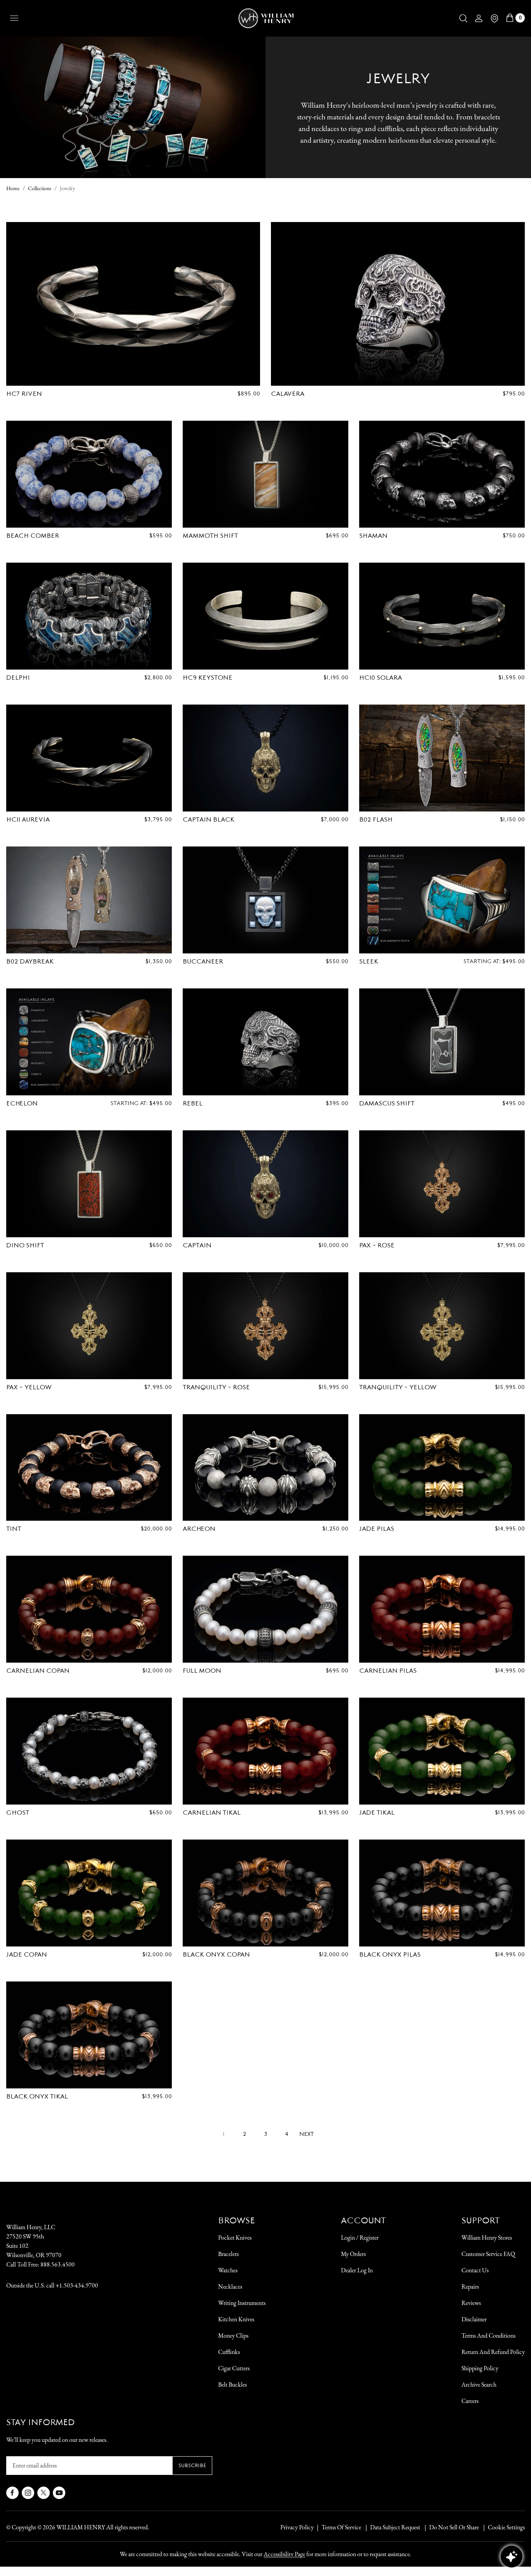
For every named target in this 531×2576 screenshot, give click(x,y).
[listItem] (450, 2527)
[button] (463, 18)
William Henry (81, 2527)
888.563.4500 (58, 2264)
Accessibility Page (284, 2554)
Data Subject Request (395, 2527)
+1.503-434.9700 (77, 2285)
